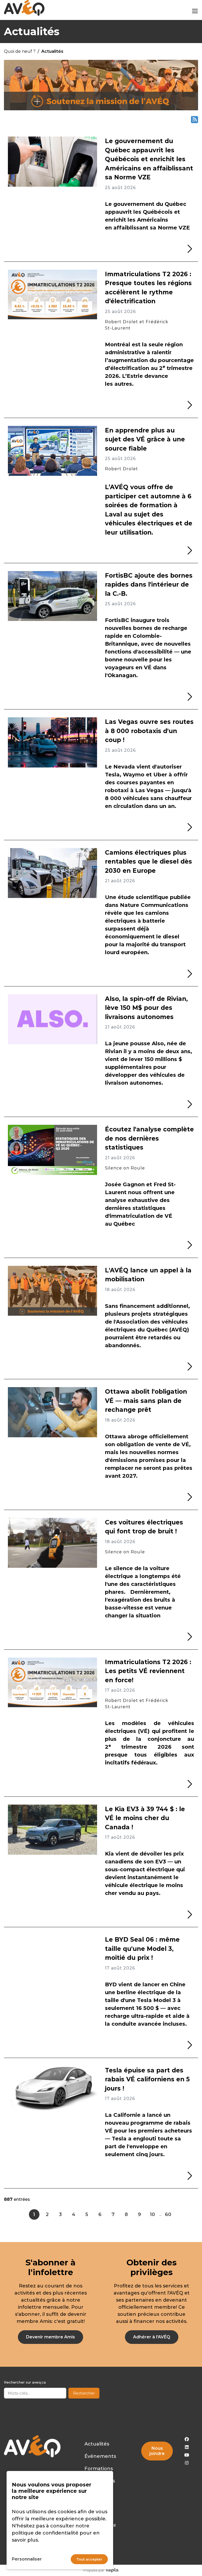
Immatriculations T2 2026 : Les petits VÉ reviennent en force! (148, 1671)
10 (152, 2214)
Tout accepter (89, 2559)
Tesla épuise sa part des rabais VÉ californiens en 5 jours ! (147, 2079)
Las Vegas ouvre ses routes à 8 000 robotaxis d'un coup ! (149, 731)
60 (168, 2214)
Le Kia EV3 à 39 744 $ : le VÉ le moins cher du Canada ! (145, 1818)
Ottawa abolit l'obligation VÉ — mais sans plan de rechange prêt (146, 1401)
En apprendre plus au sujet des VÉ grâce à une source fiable (145, 439)
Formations (99, 2469)
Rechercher (84, 2393)
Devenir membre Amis (50, 2337)
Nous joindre (157, 2451)
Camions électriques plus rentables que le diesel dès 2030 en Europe (148, 862)
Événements (100, 2456)
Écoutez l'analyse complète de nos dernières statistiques (149, 1138)
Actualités (97, 2444)
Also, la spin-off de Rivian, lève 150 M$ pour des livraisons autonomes (146, 1008)
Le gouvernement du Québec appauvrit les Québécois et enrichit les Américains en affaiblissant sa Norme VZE (149, 159)
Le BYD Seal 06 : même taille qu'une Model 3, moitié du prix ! (142, 1949)
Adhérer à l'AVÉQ (152, 2337)
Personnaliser (27, 2559)
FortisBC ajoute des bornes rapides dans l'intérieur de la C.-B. (149, 585)
